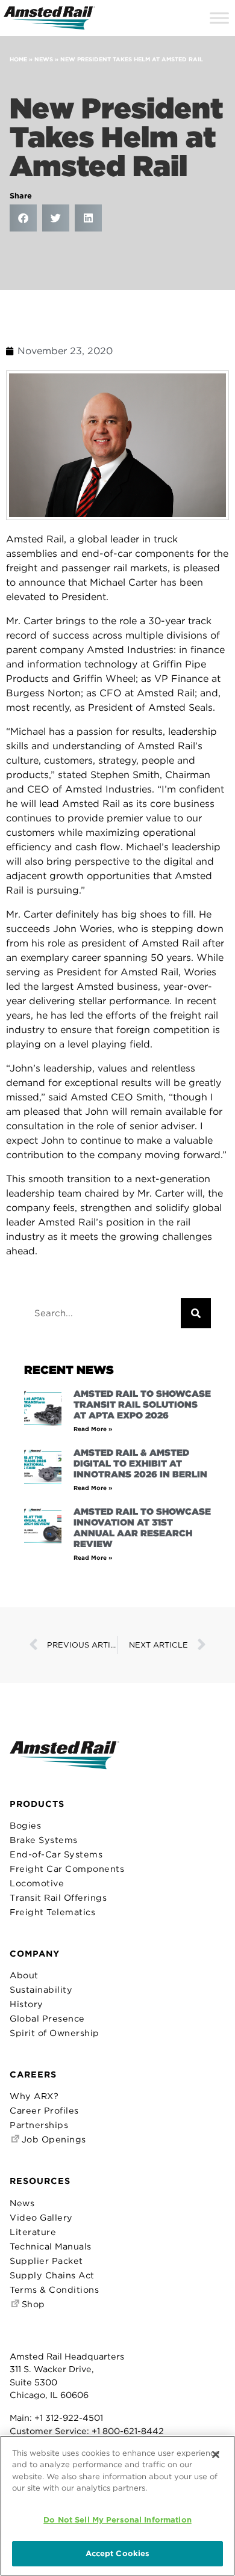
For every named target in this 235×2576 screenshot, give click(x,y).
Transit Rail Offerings (58, 1897)
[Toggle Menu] (219, 18)
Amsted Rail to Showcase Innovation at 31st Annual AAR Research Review (142, 1528)
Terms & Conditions (54, 2289)
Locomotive (37, 1883)
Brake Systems (44, 1840)
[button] (23, 218)
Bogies (25, 1825)
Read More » (93, 1429)
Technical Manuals (51, 2246)
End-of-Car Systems (56, 1854)
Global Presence (47, 2018)
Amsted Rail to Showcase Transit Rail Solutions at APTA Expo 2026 (142, 1405)
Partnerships (39, 2125)
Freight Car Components (67, 1869)
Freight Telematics (52, 1912)
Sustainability (41, 1989)
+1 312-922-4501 (69, 2418)
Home (18, 59)
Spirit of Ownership (55, 2033)
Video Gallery (41, 2217)
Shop (32, 2304)
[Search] (196, 1313)
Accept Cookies (118, 2553)
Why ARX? (34, 2096)
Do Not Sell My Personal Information (117, 2520)
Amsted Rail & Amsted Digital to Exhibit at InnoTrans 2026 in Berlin (140, 1464)
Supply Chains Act (52, 2275)
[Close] (216, 2455)
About (24, 1975)
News (44, 59)
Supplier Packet (46, 2261)
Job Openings (52, 2139)
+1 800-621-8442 (128, 2431)
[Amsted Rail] (64, 1764)
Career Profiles (44, 2110)
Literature (33, 2232)
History (27, 2004)
